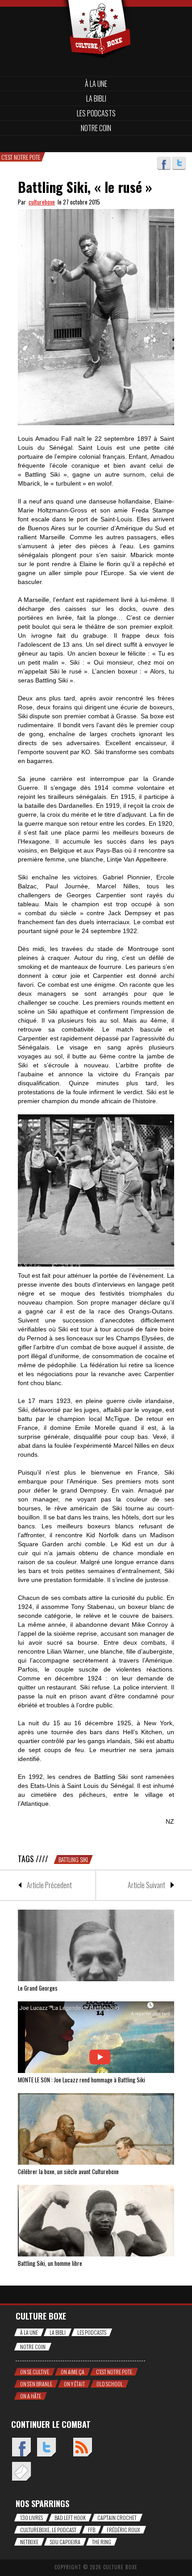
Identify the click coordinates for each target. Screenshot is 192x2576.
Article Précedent (49, 1885)
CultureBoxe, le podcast (48, 2530)
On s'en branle (36, 2384)
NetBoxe (29, 2542)
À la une (96, 84)
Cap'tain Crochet (117, 2518)
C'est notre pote (114, 2372)
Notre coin (96, 128)
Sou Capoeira (65, 2542)
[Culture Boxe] (96, 15)
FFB (92, 2530)
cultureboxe (42, 202)
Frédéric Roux (123, 2530)
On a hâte (31, 2396)
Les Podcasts (96, 113)
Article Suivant (146, 1885)
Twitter (179, 163)
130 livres (31, 2518)
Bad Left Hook (70, 2518)
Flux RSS (82, 2448)
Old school (110, 2384)
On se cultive (35, 2372)
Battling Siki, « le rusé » (85, 187)
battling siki (73, 1859)
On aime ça (73, 2372)
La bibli (96, 98)
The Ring (102, 2542)
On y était (74, 2384)
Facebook (164, 163)
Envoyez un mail (21, 2472)
